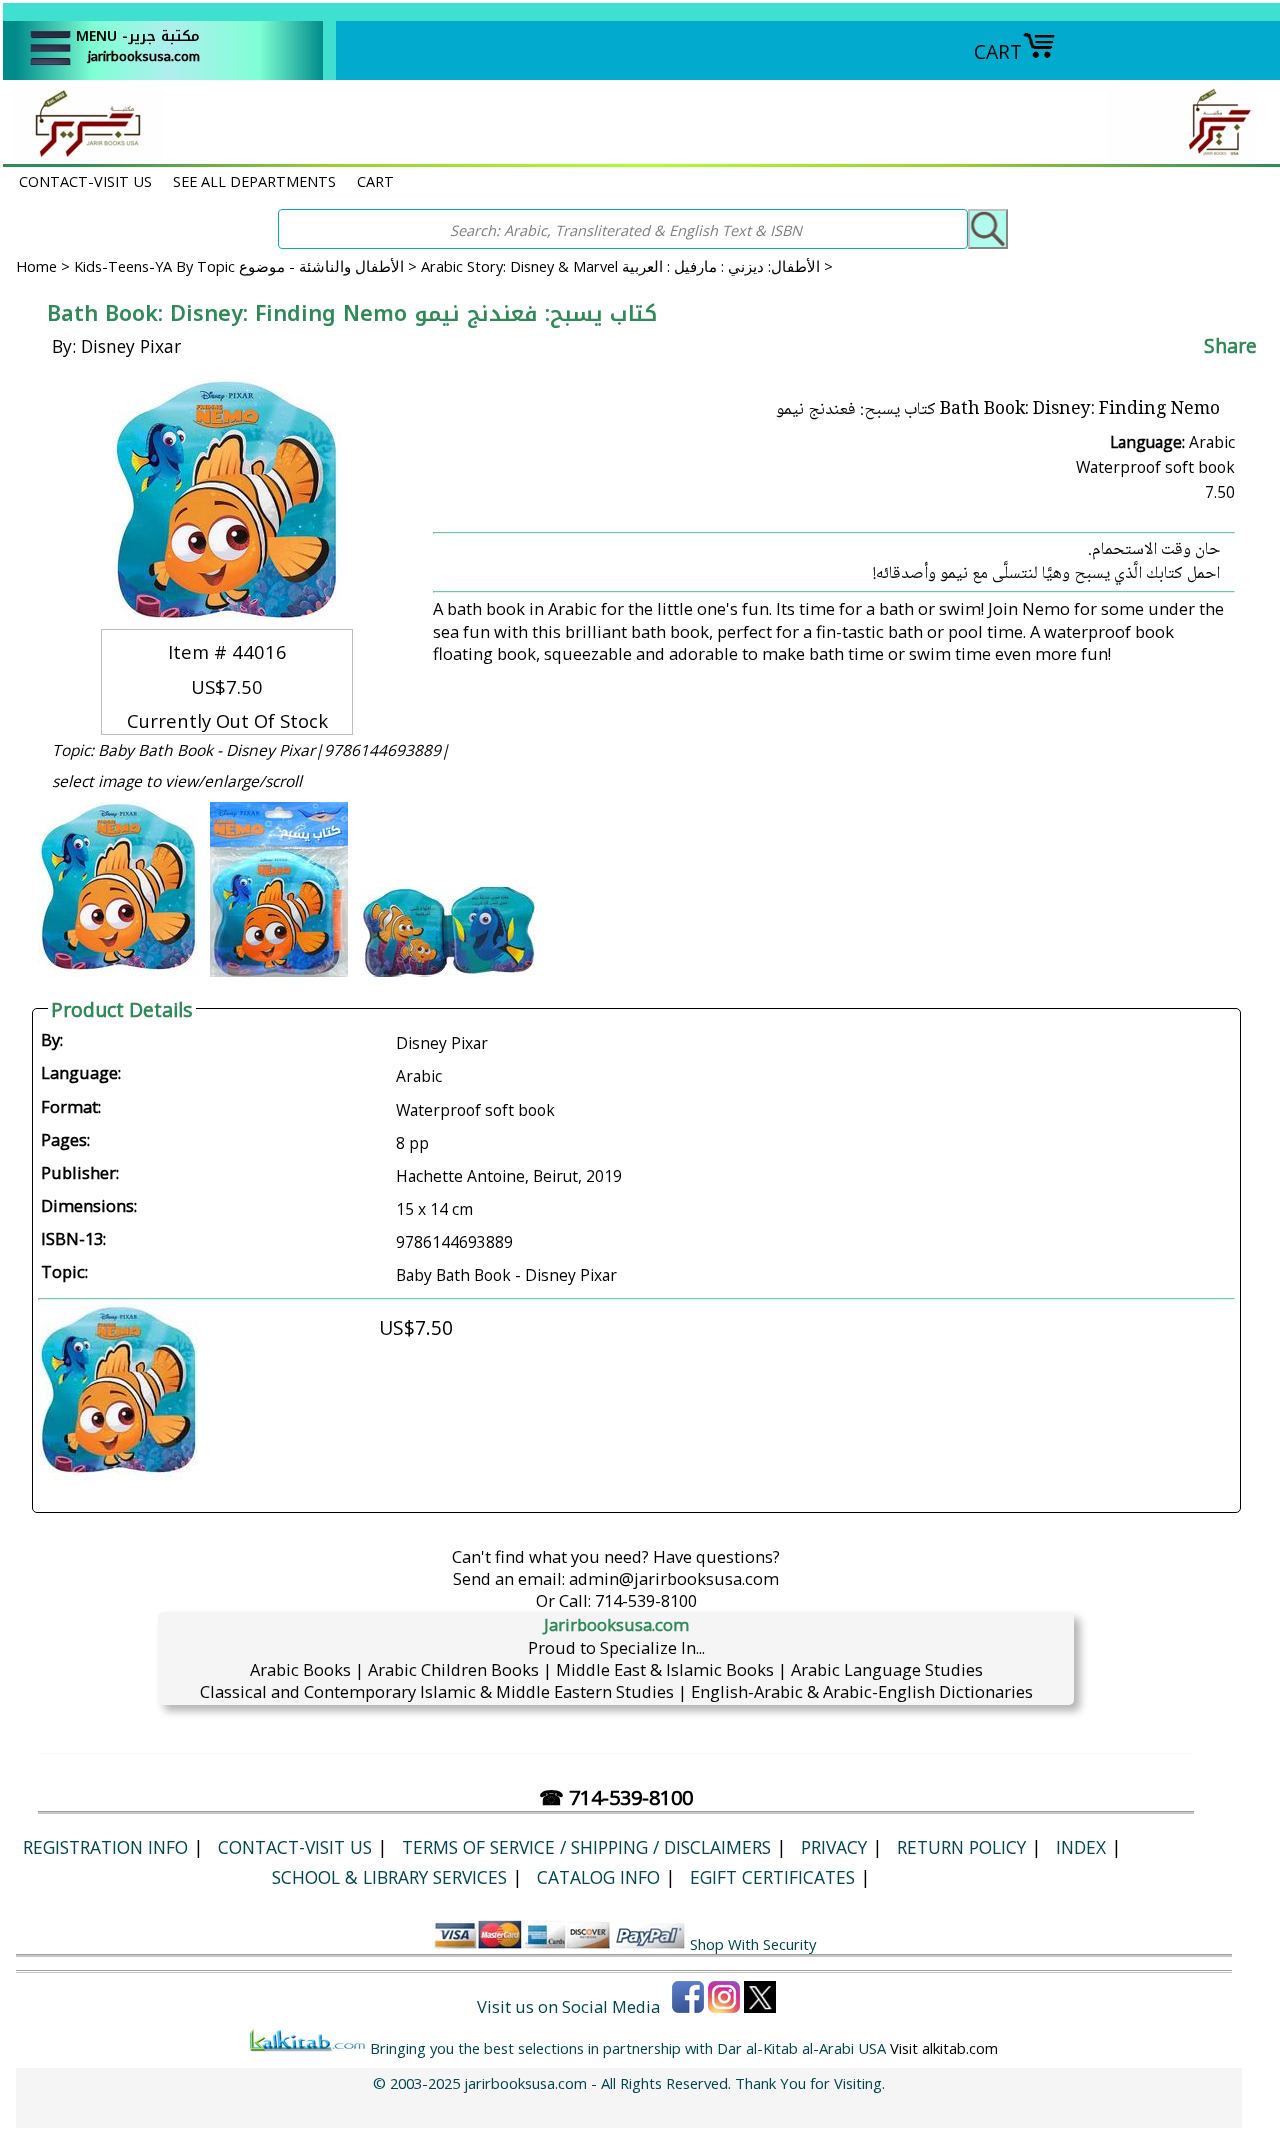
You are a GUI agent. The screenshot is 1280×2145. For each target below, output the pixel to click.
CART (998, 51)
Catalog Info (598, 1877)
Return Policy (961, 1847)
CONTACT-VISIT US (85, 181)
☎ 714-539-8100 (616, 1797)
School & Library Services (389, 1877)
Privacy (834, 1847)
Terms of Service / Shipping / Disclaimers (586, 1847)
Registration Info (105, 1847)
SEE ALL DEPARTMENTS (254, 181)
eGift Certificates (772, 1877)
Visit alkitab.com (944, 2048)
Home (36, 266)
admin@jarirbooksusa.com (674, 1578)
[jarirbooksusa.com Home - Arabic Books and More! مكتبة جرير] (83, 153)
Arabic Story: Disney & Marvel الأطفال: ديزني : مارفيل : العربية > (627, 266)
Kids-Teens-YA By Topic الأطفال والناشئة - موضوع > (247, 266)
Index (1081, 1847)
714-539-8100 (646, 1600)
